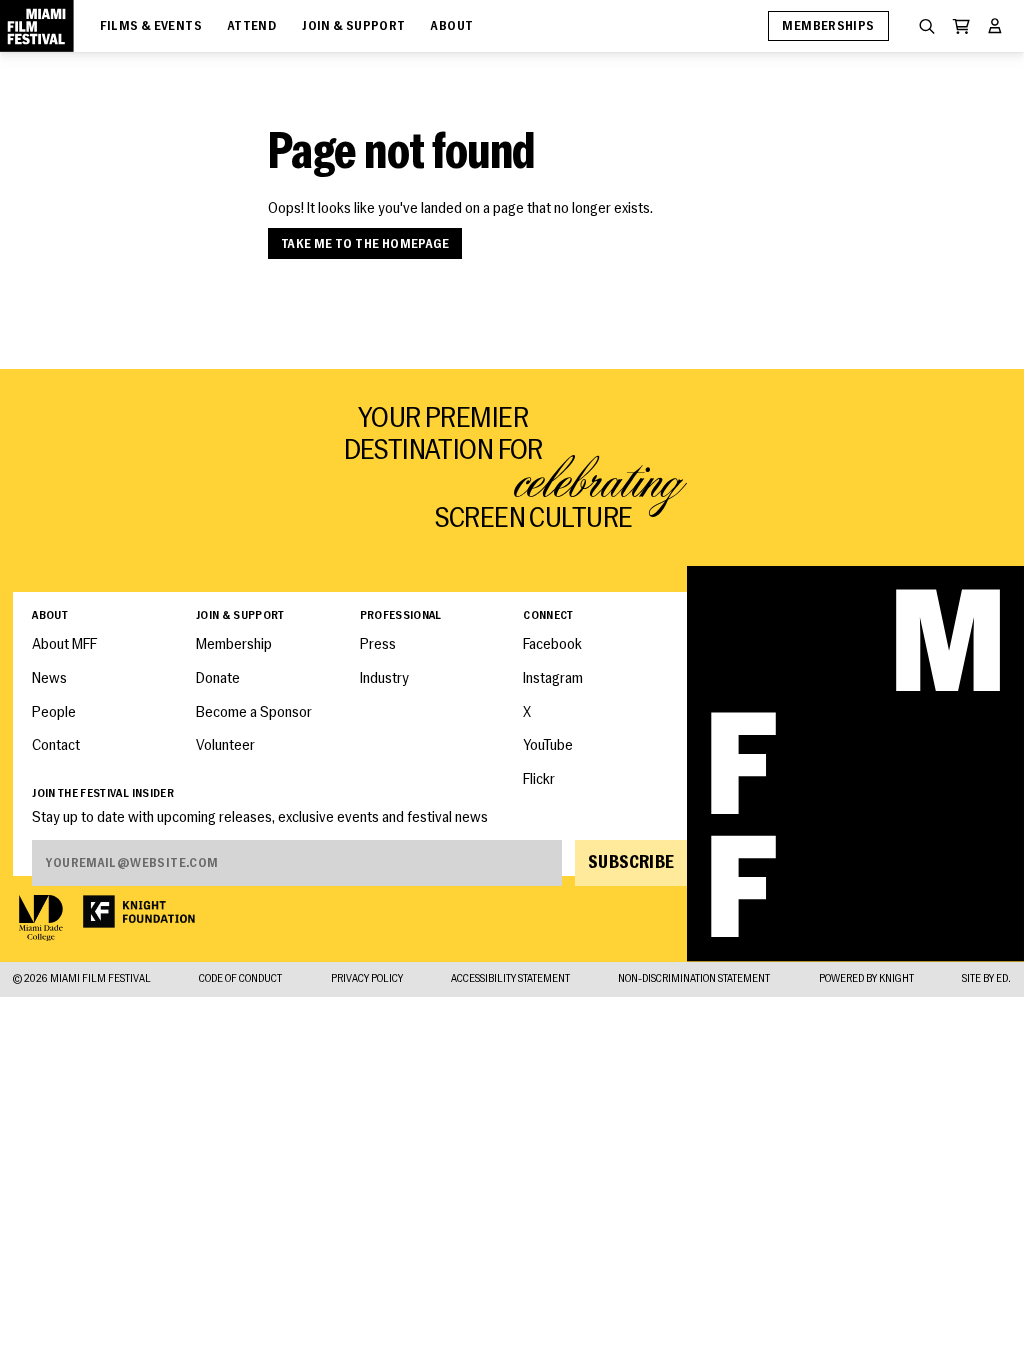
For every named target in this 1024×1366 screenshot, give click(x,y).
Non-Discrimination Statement (694, 980)
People (54, 713)
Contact (56, 746)
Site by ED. (986, 980)
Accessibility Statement (510, 980)
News (49, 679)
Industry (384, 679)
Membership (234, 645)
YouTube (548, 746)
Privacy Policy (367, 980)
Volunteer (225, 746)
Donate (218, 679)
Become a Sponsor (254, 713)
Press (378, 645)
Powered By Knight (866, 980)
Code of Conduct (240, 980)
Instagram (553, 679)
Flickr (539, 780)
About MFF (64, 645)
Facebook (552, 645)
